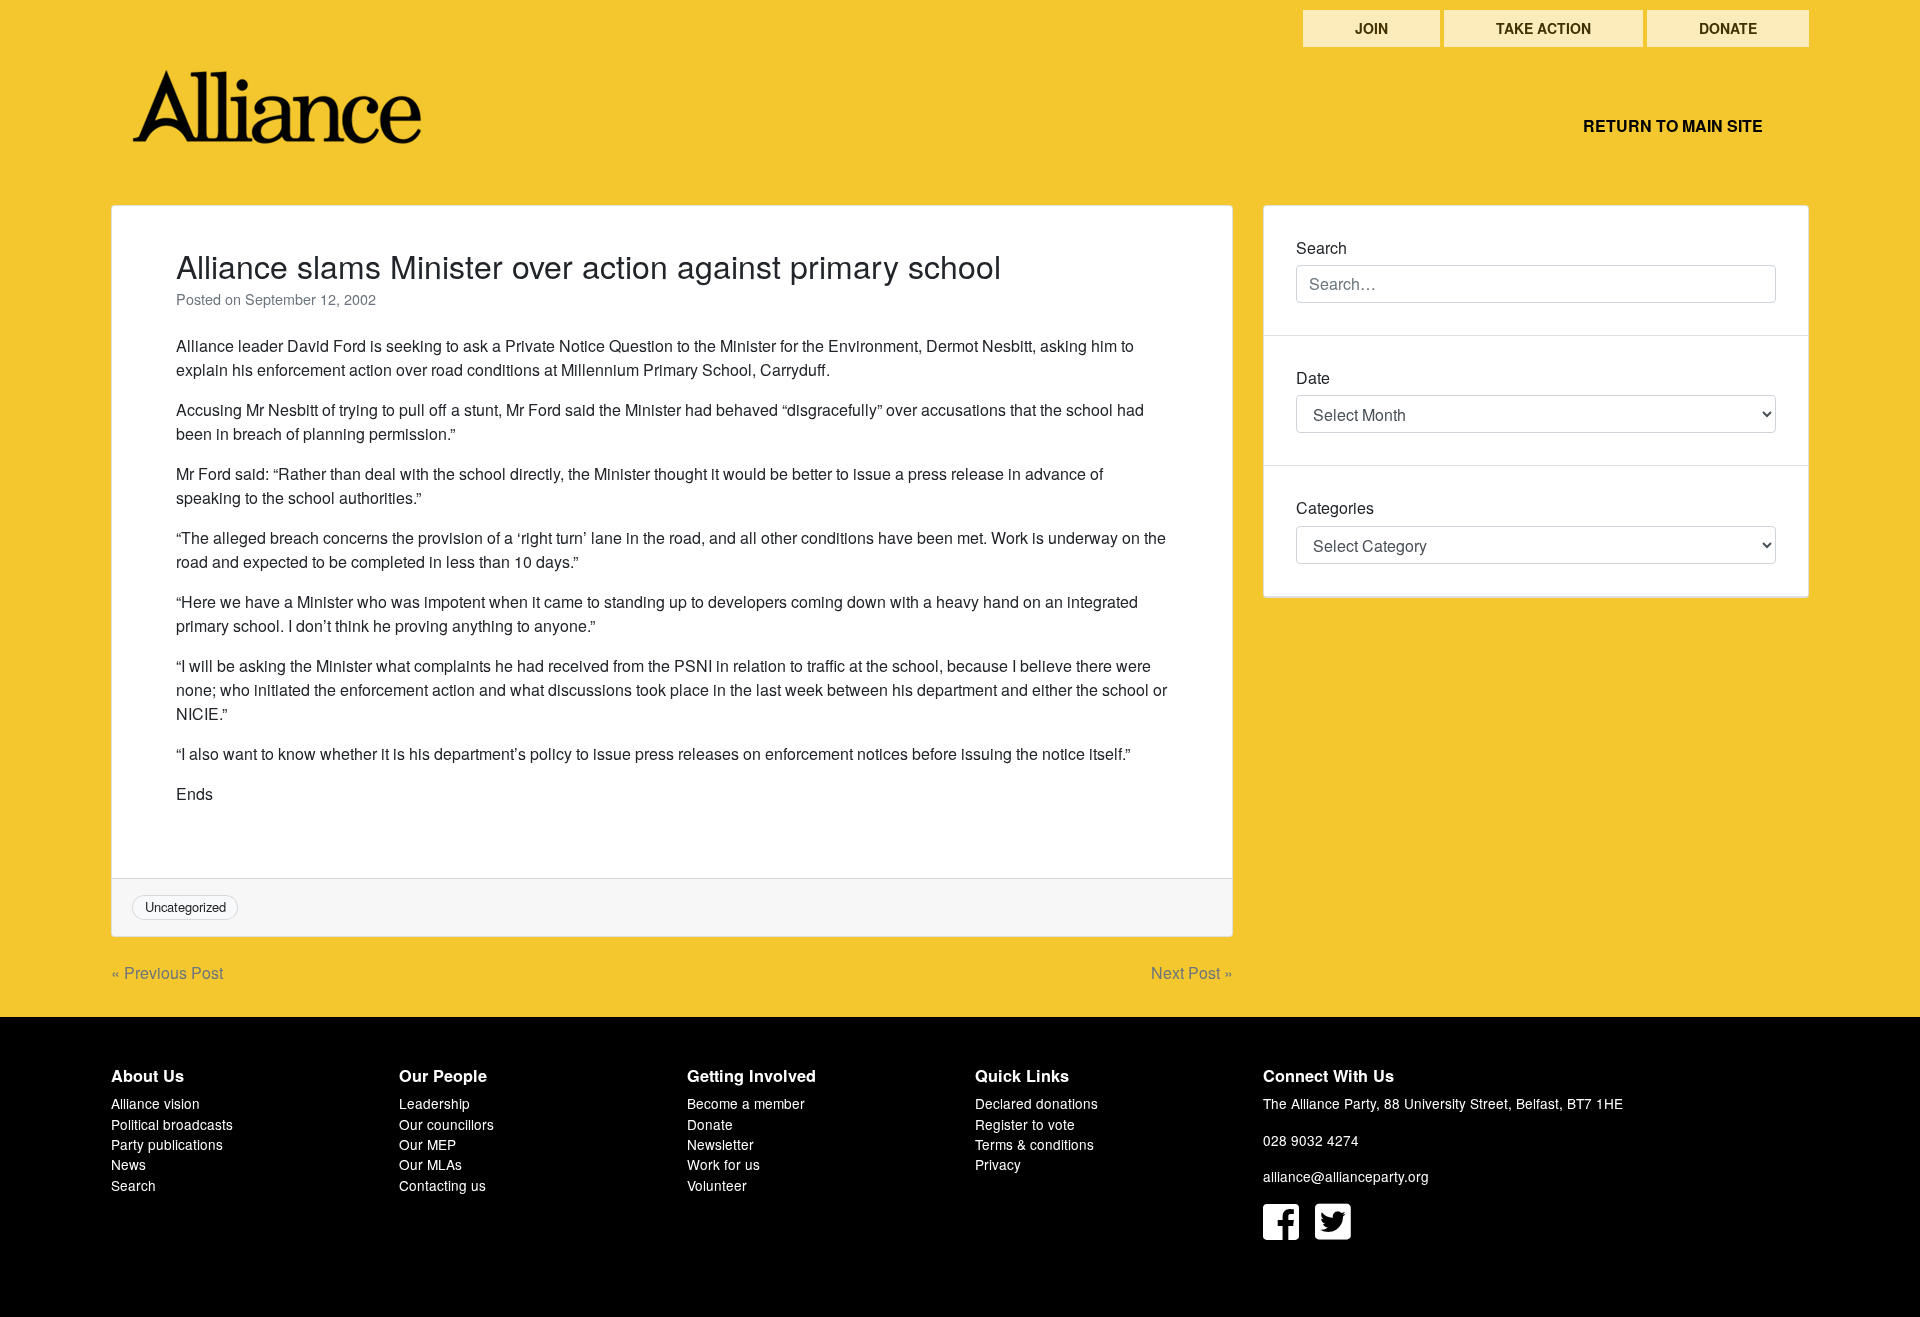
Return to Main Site (1673, 125)
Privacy (998, 1164)
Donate (1728, 28)
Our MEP (427, 1144)
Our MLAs (430, 1164)
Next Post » (1192, 972)
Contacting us (442, 1185)
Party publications (167, 1144)
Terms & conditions (1034, 1144)
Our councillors (446, 1124)
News (128, 1164)
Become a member (746, 1103)
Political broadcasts (172, 1124)
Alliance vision (155, 1103)
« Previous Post (167, 972)
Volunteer (717, 1185)
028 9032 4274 (1311, 1140)
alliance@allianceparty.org (1346, 1176)
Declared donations (1036, 1103)
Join (1371, 28)
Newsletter (720, 1144)
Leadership (434, 1103)
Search (133, 1185)
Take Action (1543, 28)
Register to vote (1025, 1124)
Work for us (723, 1164)
